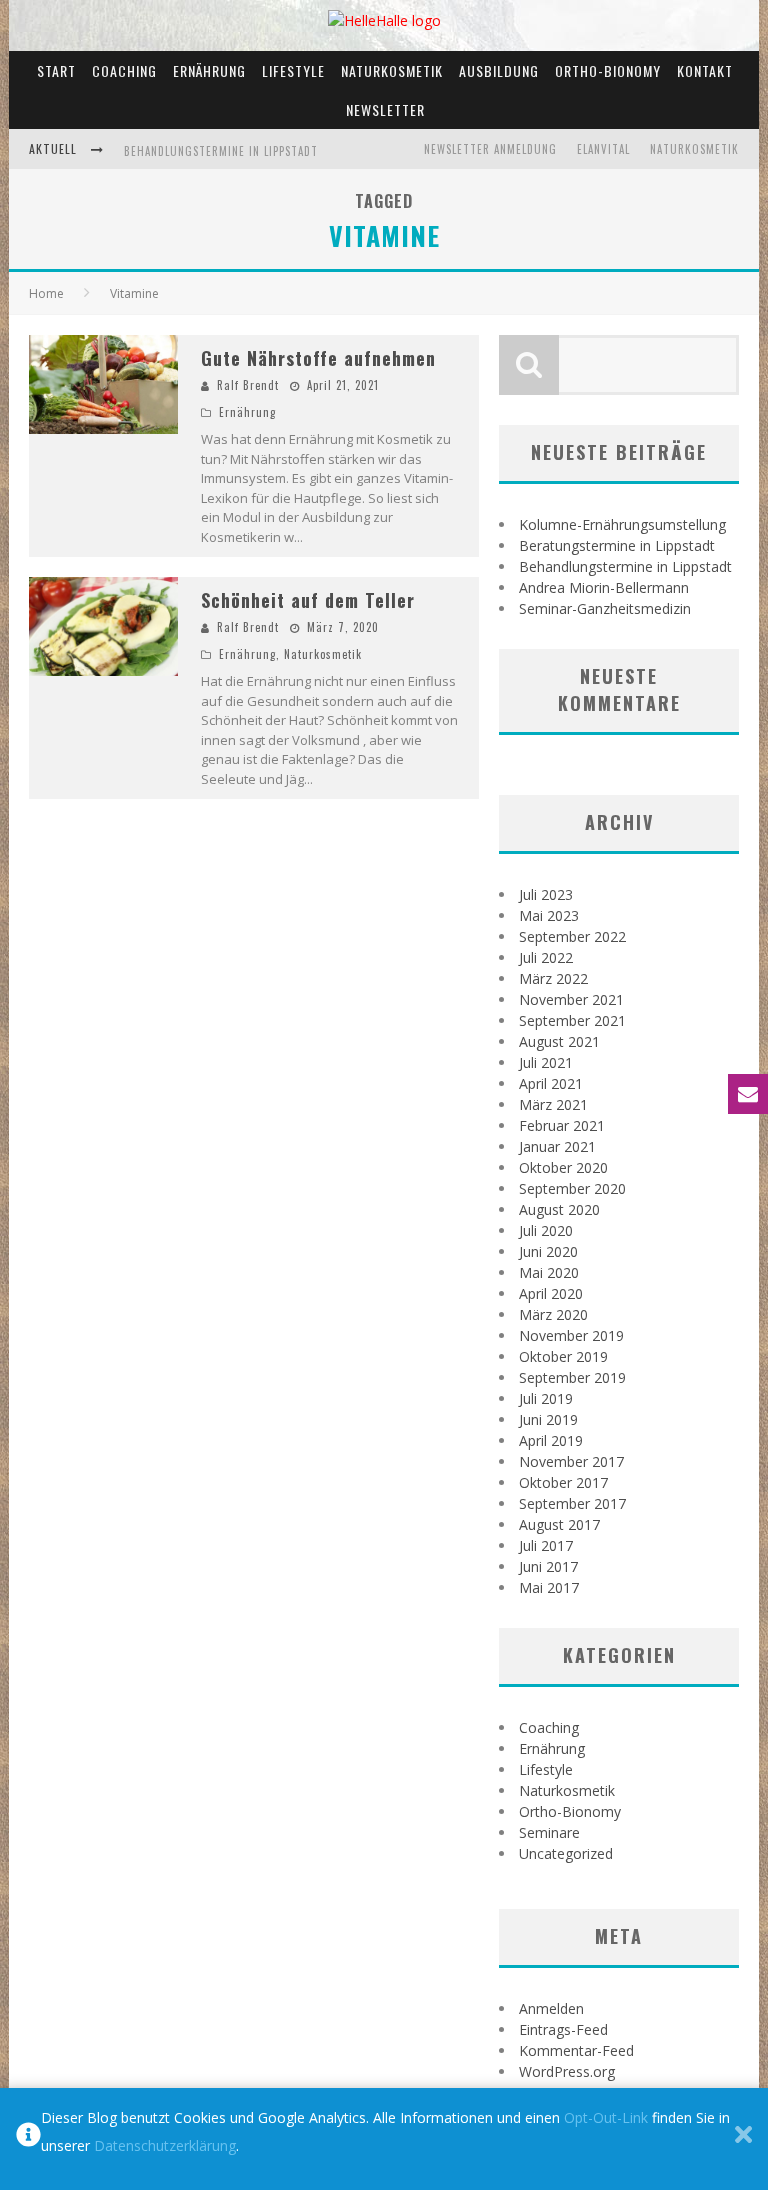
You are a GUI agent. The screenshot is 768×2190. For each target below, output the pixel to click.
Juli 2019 (546, 1398)
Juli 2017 (546, 1545)
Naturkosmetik (392, 70)
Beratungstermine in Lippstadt (617, 545)
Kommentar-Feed (576, 2050)
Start (56, 70)
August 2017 (559, 1524)
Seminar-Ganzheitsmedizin (605, 608)
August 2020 (559, 1209)
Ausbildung (499, 70)
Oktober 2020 (563, 1167)
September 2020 (572, 1188)
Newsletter (385, 109)
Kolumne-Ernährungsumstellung (622, 524)
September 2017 (572, 1503)
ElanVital (603, 149)
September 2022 (572, 936)
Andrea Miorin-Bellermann (604, 587)
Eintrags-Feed (563, 2029)
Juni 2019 (548, 1419)
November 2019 (571, 1335)
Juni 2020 (548, 1251)
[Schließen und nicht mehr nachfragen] (743, 2139)
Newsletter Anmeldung (490, 149)
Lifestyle (293, 70)
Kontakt (705, 70)
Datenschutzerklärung (165, 2145)
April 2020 (551, 1293)
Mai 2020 (549, 1272)
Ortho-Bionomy (608, 70)
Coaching (124, 70)
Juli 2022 (546, 957)
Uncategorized (566, 1853)
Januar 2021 (557, 1146)
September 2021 (572, 1020)
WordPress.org (567, 2071)
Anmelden (551, 2008)
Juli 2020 (546, 1230)
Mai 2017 (549, 1587)
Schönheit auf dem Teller (308, 600)
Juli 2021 (546, 1062)
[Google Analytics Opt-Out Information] (28, 2139)
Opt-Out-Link (606, 2117)
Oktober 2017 (563, 1482)
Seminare (549, 1832)
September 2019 (572, 1377)
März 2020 (553, 1314)
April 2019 (551, 1440)
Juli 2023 (546, 894)
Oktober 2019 (563, 1356)
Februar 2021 (562, 1125)
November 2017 (571, 1461)
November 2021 (571, 999)
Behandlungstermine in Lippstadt (221, 151)
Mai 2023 (549, 915)
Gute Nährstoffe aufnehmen (318, 358)
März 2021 (553, 1104)
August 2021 (559, 1041)
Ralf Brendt (248, 385)
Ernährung (209, 70)
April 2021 (551, 1083)
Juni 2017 (548, 1566)
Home (46, 293)
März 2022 (553, 978)
